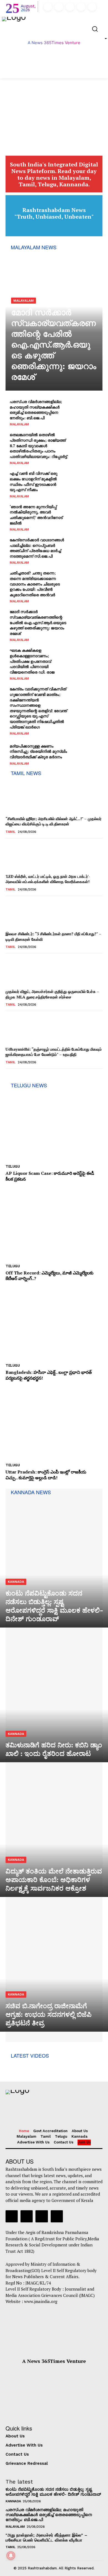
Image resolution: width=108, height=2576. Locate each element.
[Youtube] (92, 7)
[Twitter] (81, 7)
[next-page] (18, 1076)
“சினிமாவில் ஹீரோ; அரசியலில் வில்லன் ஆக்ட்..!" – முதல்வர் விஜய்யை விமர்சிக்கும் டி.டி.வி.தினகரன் (53, 821)
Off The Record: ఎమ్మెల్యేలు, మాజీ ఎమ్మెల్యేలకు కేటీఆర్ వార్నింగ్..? (50, 1276)
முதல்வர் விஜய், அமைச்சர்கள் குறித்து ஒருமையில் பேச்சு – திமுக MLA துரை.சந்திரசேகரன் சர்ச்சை (52, 994)
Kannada (16, 1582)
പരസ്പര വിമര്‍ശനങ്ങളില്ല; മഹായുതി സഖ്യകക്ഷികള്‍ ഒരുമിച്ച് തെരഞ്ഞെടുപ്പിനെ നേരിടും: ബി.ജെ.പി (36, 410)
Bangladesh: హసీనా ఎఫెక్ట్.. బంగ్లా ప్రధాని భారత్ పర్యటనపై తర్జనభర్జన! (49, 1375)
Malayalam (24, 301)
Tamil (11, 832)
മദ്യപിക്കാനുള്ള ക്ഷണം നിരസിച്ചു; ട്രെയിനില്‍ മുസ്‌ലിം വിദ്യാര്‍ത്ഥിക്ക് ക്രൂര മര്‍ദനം (38, 751)
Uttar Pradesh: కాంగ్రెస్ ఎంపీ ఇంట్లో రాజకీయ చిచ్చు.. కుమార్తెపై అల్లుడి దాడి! (46, 1475)
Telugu (13, 1166)
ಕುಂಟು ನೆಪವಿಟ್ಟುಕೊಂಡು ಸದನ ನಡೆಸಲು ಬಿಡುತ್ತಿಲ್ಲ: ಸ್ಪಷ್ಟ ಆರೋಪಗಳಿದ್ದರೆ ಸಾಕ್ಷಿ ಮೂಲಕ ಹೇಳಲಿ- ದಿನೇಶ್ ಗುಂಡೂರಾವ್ (53, 2492)
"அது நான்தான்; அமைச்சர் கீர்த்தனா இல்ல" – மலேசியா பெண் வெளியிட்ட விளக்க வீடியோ (46, 2538)
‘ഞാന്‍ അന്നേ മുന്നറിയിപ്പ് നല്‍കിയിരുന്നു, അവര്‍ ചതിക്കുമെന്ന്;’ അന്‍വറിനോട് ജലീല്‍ (36, 515)
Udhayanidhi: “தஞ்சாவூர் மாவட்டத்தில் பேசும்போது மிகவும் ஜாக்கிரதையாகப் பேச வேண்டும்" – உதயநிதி (54, 1052)
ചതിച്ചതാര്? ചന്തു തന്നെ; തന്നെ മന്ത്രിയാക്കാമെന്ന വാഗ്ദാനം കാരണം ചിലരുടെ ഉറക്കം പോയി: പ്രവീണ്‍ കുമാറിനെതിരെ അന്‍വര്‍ (35, 584)
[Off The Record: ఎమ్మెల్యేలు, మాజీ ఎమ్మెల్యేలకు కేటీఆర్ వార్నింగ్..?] (54, 1225)
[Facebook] (48, 7)
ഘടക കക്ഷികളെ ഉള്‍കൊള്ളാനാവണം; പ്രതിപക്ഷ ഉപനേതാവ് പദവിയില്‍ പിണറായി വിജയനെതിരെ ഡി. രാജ (32, 661)
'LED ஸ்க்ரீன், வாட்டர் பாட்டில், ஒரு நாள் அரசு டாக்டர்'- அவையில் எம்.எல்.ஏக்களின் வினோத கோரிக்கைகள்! (48, 879)
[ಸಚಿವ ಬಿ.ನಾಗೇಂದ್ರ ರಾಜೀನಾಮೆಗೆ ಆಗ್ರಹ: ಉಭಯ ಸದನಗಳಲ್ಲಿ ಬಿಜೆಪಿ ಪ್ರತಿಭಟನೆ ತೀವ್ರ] (54, 1967)
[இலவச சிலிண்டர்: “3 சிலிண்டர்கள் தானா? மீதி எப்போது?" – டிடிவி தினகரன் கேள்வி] (20, 915)
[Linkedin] (70, 7)
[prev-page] (9, 1076)
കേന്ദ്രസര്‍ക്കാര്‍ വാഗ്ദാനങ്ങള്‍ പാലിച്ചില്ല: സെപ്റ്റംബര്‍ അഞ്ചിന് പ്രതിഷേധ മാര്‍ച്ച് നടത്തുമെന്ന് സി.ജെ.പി (37, 548)
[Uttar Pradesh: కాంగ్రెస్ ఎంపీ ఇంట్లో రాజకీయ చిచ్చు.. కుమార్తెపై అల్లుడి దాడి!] (54, 1424)
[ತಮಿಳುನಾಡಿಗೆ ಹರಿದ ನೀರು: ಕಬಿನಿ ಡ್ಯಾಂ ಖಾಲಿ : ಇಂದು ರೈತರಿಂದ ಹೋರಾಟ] (54, 1698)
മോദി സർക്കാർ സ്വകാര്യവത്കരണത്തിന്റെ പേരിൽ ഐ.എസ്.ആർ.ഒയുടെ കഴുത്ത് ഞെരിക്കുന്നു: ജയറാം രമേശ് (54, 345)
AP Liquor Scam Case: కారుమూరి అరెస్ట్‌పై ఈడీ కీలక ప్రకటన (50, 1176)
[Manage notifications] (11, 2556)
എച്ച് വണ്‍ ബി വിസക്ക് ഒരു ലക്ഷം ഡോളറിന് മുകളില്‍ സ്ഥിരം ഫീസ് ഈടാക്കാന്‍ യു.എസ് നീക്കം (34, 481)
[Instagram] (59, 7)
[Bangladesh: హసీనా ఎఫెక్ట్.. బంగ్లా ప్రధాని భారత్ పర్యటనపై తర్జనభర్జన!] (54, 1324)
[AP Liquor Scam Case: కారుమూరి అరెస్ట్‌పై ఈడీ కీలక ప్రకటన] (54, 1125)
